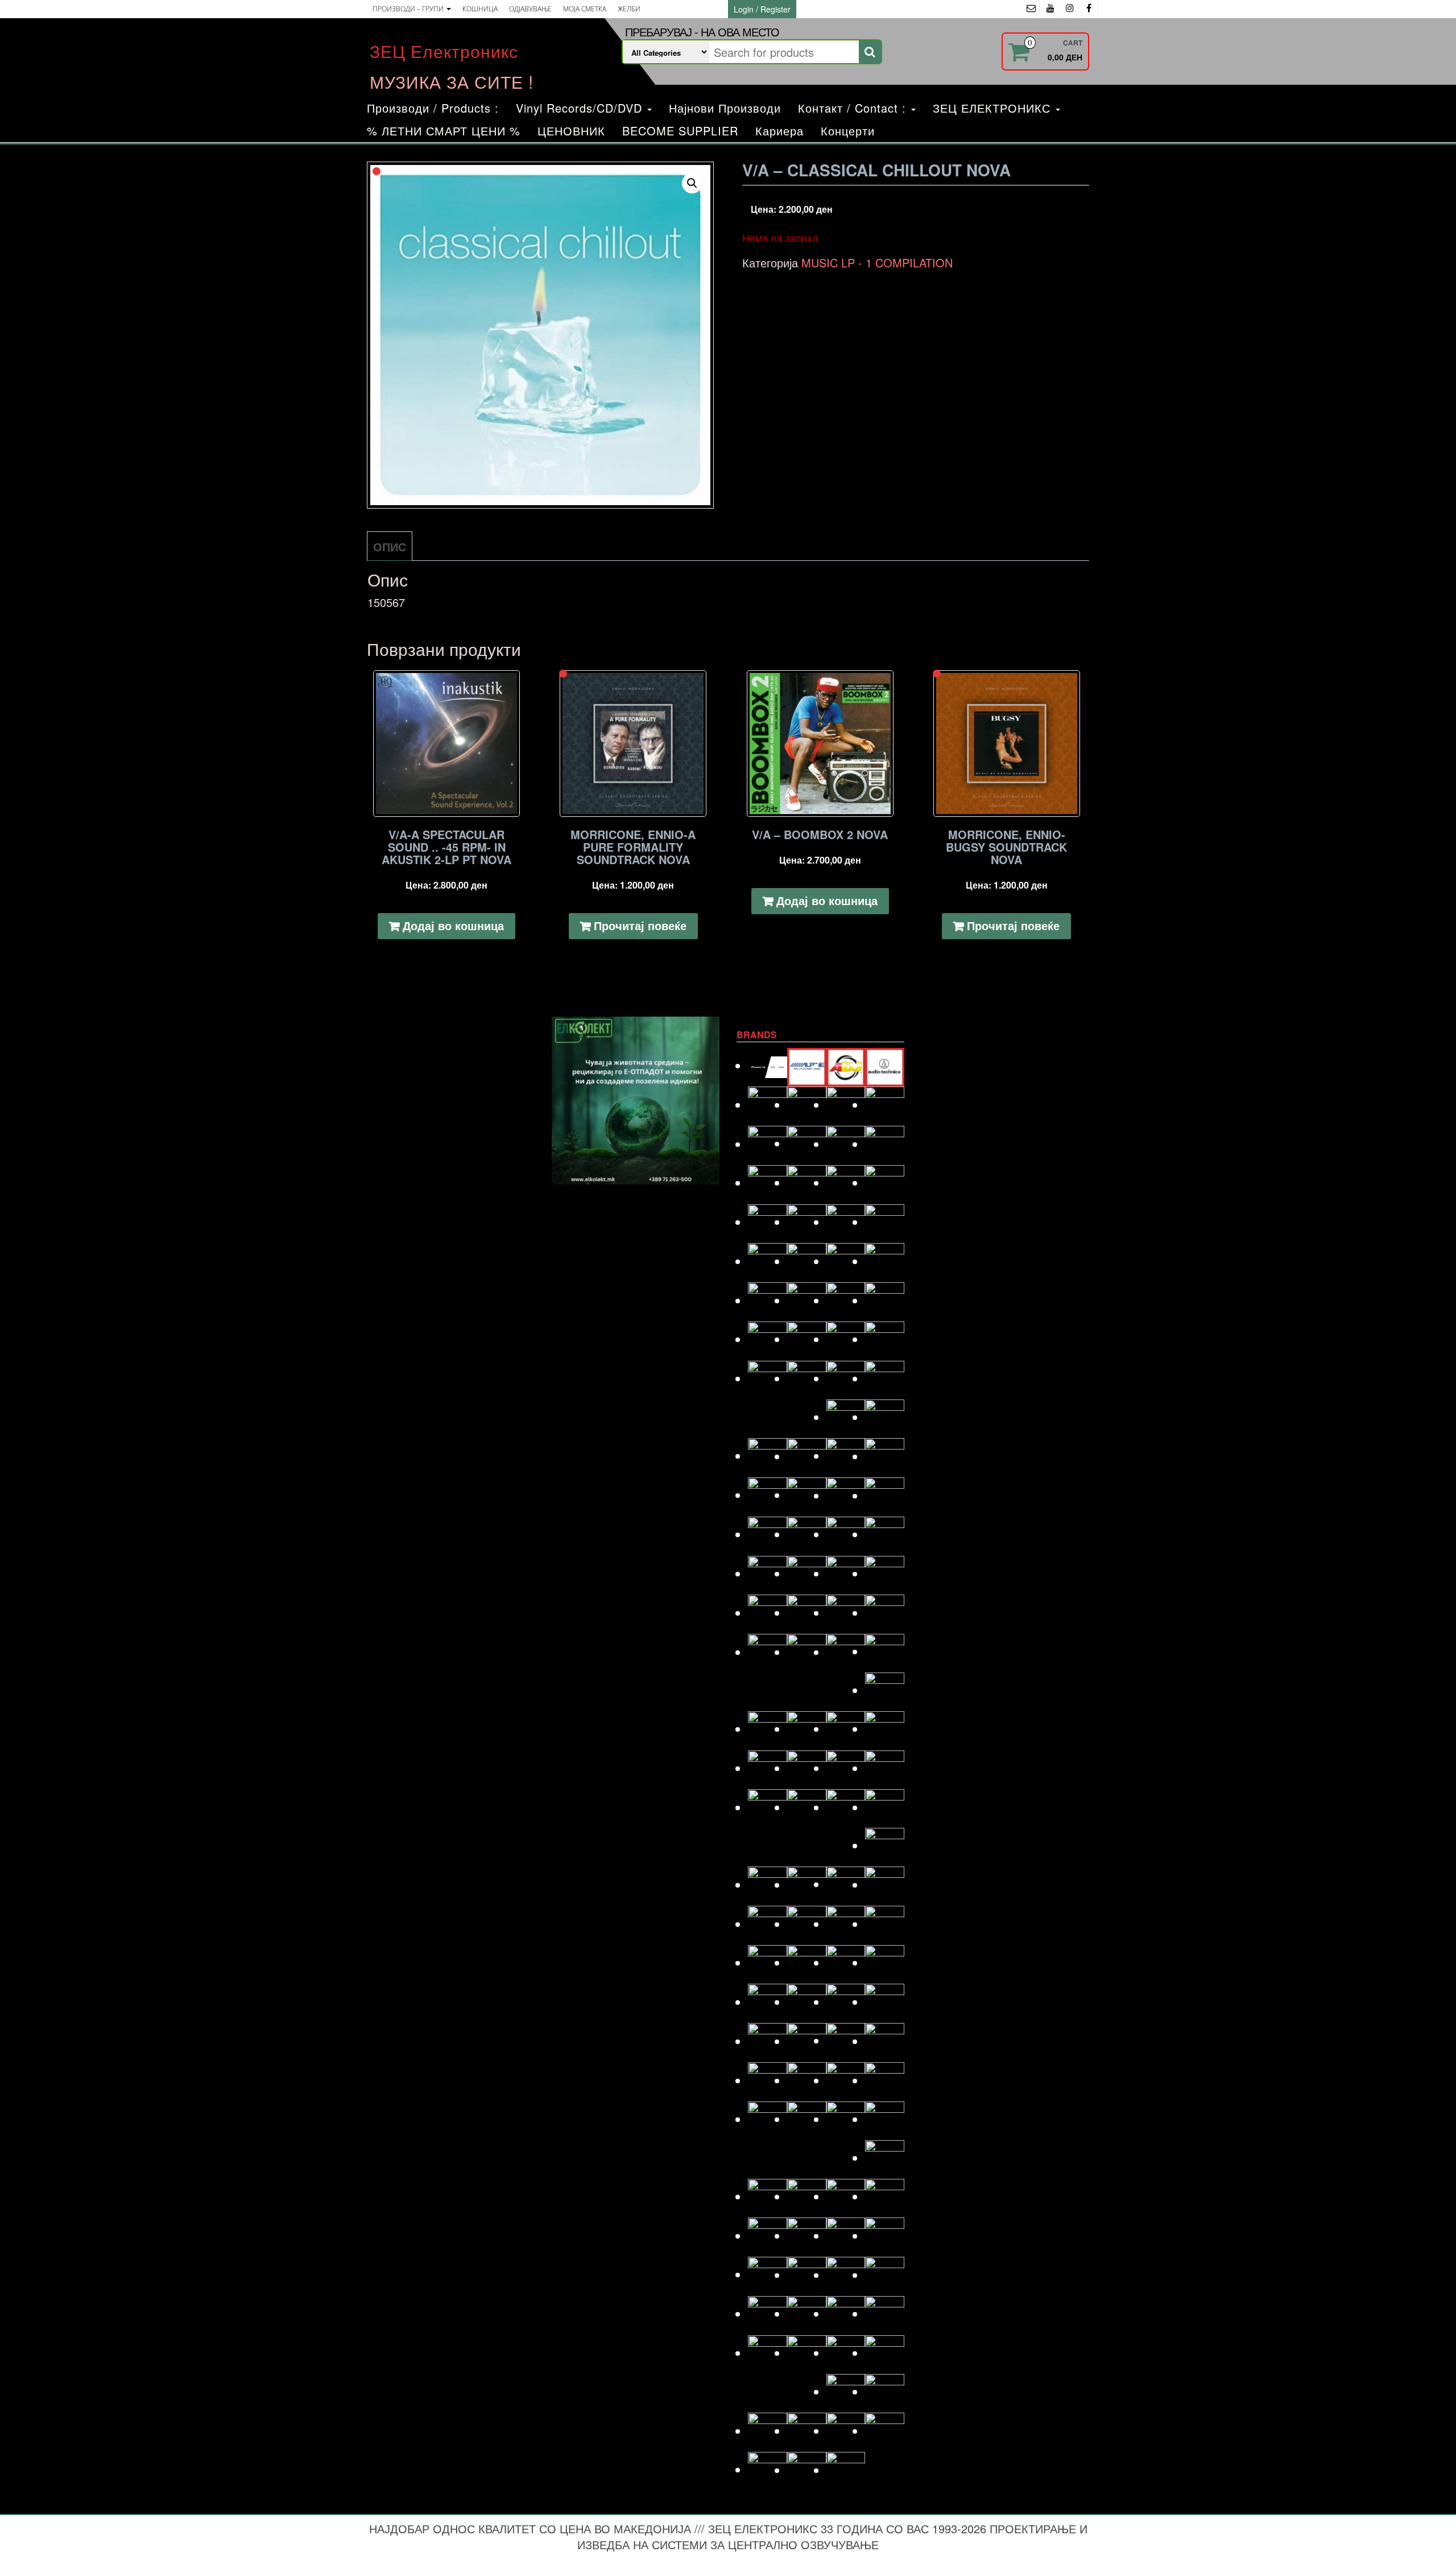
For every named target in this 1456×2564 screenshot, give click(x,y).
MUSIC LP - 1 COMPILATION (877, 263)
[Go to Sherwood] (885, 2196)
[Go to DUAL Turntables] (768, 1300)
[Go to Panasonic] (885, 1962)
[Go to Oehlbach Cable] (885, 1924)
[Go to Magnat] (807, 1768)
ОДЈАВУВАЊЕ (530, 9)
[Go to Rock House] (885, 2080)
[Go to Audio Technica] (885, 1065)
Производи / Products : (433, 108)
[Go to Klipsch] (807, 1652)
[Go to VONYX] (768, 2431)
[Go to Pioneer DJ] (885, 2002)
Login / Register (762, 9)
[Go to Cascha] (807, 1182)
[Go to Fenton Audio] (807, 1378)
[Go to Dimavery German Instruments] (768, 1261)
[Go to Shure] (768, 2235)
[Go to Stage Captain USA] (768, 2274)
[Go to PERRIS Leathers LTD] (807, 2002)
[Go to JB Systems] (846, 1573)
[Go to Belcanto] (807, 1143)
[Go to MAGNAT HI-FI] (846, 1768)
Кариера (779, 131)
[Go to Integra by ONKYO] (885, 1534)
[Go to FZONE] (885, 1378)
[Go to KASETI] (846, 1613)
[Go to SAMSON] (807, 2196)
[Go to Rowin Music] (885, 2158)
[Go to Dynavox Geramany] (846, 1300)
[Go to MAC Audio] (885, 1729)
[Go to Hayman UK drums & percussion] (807, 1495)
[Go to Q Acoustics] (885, 2041)
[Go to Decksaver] (846, 1222)
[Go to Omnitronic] (768, 1962)
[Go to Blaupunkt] (846, 1144)
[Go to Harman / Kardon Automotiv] (885, 1456)
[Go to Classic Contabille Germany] (846, 1182)
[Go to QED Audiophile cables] (768, 2080)
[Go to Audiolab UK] (768, 1105)
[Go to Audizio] (807, 1105)
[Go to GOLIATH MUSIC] (768, 1456)
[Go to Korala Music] (885, 1651)
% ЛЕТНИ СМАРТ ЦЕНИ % (444, 131)
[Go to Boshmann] (885, 1144)
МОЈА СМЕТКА (585, 9)
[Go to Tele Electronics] (768, 2353)
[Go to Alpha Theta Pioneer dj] (768, 1065)
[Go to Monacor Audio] (807, 1884)
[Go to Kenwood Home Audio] (768, 1652)
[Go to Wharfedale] (846, 2431)
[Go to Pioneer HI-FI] (768, 2041)
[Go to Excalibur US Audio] (885, 1339)
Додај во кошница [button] (453, 925)
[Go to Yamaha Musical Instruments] (846, 2470)
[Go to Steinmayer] (807, 2275)
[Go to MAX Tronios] (807, 1807)
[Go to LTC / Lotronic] (846, 1729)
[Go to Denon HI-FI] (885, 1222)
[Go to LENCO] (768, 1729)
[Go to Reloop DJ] (846, 2080)
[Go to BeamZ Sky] (768, 1144)
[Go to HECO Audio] (846, 1495)
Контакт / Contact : (854, 108)
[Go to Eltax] (768, 1339)
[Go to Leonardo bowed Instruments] (807, 1729)
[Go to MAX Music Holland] (768, 1807)
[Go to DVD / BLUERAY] (807, 1300)
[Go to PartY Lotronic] (768, 2002)
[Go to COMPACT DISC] (768, 1222)
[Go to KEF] (885, 1613)
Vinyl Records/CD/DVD (581, 108)
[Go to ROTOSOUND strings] (885, 2119)
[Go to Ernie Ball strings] (807, 1339)
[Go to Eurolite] (846, 1339)
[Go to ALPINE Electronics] (807, 1065)
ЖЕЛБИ (629, 9)
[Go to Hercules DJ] (885, 1495)
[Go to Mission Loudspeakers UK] (768, 1884)
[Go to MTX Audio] (885, 1884)
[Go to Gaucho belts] (846, 1417)
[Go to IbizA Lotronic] (807, 1534)
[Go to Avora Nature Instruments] (846, 1105)
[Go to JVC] (768, 1613)
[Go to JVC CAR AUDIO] (807, 1613)
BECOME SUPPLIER (680, 131)
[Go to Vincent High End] (846, 2391)
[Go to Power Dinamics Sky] (807, 2041)
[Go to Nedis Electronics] (807, 1924)
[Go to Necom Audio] (768, 1924)
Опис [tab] (390, 546)
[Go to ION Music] (768, 1573)
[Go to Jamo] (807, 1573)
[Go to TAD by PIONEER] (885, 2275)
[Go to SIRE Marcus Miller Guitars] (846, 2235)
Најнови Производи (725, 108)
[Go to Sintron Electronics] (807, 2235)
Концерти (848, 131)
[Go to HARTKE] (768, 1495)
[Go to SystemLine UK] (846, 2275)
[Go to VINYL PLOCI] (885, 2391)
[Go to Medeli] (885, 1845)
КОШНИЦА (480, 9)
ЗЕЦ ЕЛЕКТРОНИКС (994, 108)
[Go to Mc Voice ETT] (846, 1807)
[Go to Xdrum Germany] (768, 2469)
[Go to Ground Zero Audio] (807, 1456)
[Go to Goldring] (885, 1417)
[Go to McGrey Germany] (885, 1807)
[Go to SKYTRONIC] (885, 2235)
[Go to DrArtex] (846, 1261)
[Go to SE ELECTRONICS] (846, 2196)
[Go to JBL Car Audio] (885, 1573)
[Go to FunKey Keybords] (846, 1378)
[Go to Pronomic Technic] (846, 2040)
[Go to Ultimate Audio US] (807, 2353)
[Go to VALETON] (885, 2353)
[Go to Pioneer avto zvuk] (846, 2002)
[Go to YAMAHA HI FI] (807, 2470)
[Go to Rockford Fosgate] (768, 2119)
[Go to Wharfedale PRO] (885, 2431)
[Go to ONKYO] (807, 1962)
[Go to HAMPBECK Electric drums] (846, 1456)
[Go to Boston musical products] (768, 1182)
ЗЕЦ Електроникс (444, 51)
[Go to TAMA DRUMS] (807, 2313)
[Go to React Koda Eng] (807, 2080)
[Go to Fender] (768, 1378)
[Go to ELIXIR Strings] (885, 1300)
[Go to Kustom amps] (885, 1690)
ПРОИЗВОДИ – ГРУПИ (409, 9)
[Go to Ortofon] (846, 1962)
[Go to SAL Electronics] (768, 2196)
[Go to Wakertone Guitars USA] (807, 2431)
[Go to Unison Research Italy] (846, 2353)
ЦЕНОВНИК (571, 131)
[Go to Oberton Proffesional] (846, 1924)
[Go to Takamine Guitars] (768, 2313)
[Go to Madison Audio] (768, 1768)
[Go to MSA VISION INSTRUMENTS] (846, 1884)
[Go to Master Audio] (885, 1768)
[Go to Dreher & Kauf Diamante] (885, 1261)
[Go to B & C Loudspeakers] (885, 1105)
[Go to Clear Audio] (885, 1182)
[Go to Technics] (885, 2313)
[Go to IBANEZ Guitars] (768, 1534)
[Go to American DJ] (846, 1065)
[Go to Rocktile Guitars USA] (807, 2119)
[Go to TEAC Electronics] (846, 2313)
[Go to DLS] (807, 1261)
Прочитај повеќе (640, 925)
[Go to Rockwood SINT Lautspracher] (846, 2119)
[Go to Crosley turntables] (807, 1222)
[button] (692, 183)
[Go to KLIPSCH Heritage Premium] (846, 1652)
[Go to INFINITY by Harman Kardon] (846, 1534)
